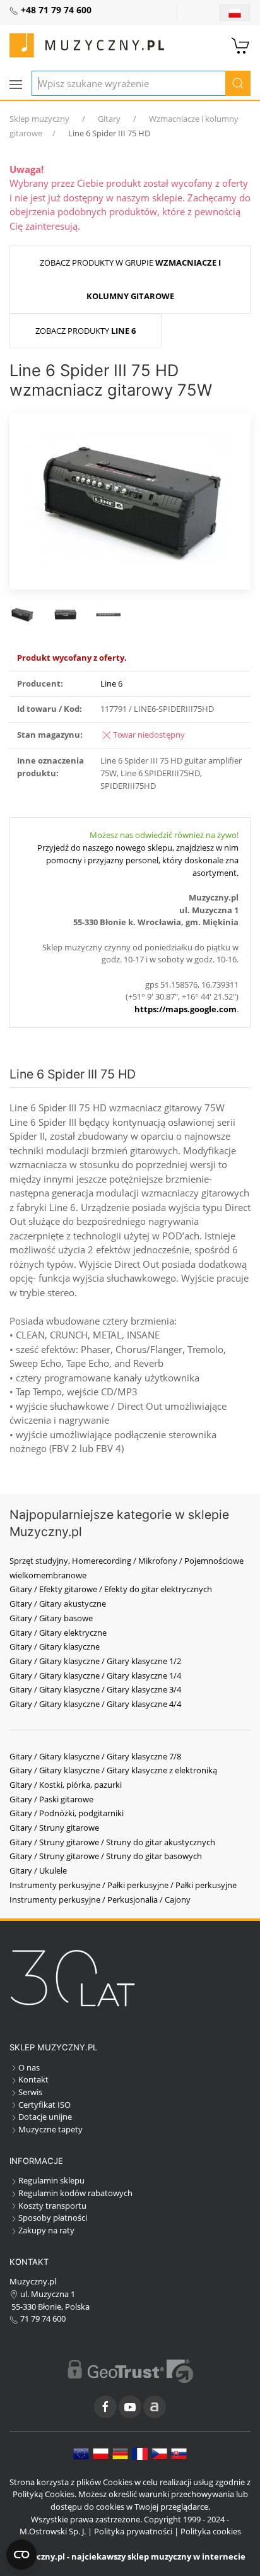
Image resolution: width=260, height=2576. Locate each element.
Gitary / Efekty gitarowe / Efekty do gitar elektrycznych (111, 1589)
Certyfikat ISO (44, 2105)
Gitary (109, 119)
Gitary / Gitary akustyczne (58, 1604)
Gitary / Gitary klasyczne (55, 1646)
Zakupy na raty (46, 2230)
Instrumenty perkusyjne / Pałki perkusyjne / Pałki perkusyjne (123, 1885)
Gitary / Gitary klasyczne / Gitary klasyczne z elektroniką (113, 1770)
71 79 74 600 (42, 2319)
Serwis (30, 2092)
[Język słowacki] (179, 2453)
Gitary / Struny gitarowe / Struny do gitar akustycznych (112, 1842)
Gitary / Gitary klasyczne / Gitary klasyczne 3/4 (95, 1689)
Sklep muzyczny (39, 119)
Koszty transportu (52, 2206)
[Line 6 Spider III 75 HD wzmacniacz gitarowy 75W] (130, 500)
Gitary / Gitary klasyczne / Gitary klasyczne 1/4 (95, 1675)
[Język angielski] (81, 2453)
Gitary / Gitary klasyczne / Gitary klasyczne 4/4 (95, 1704)
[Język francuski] (140, 2453)
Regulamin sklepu (51, 2180)
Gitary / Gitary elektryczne (58, 1633)
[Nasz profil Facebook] (105, 2407)
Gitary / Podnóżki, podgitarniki (67, 1813)
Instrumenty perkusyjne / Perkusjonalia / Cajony (100, 1900)
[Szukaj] (238, 83)
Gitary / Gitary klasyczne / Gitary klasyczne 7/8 (95, 1756)
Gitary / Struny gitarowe (54, 1828)
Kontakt (33, 2079)
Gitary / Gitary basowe (51, 1618)
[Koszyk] (241, 44)
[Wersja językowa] (235, 13)
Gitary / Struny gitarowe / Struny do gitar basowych (106, 1856)
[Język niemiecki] (120, 2453)
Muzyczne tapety (50, 2129)
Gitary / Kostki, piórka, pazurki (66, 1785)
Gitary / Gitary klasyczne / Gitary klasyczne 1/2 (95, 1661)
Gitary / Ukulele (38, 1870)
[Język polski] (101, 2453)
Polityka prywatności (133, 2531)
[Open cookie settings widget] (21, 2555)
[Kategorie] (16, 85)
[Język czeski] (159, 2453)
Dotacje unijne (45, 2117)
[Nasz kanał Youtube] (130, 2407)
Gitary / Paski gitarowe (51, 1799)
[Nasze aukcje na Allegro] (155, 2407)
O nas (29, 2067)
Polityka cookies (211, 2531)
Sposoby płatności (53, 2218)
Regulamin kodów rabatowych (75, 2193)
